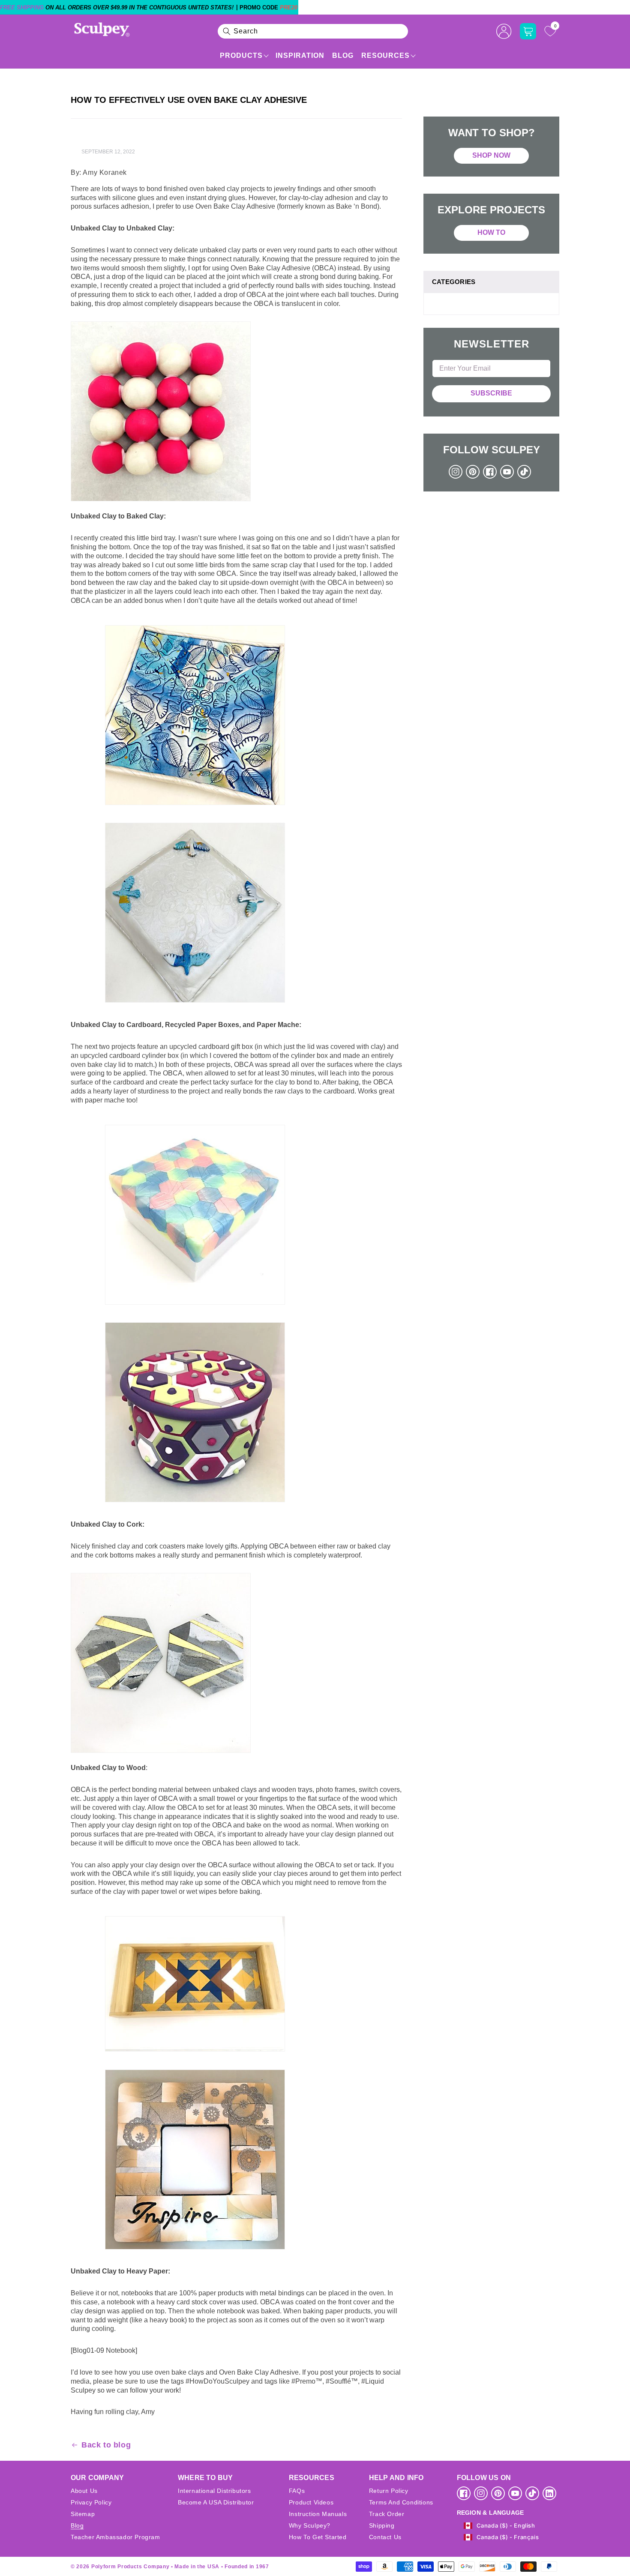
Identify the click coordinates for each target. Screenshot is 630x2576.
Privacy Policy (91, 2502)
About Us (84, 2491)
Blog (343, 55)
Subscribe (491, 393)
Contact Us (385, 2537)
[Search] (227, 31)
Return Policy (389, 2491)
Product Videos (311, 2502)
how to (491, 232)
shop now (491, 155)
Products (241, 55)
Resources (385, 55)
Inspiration (300, 55)
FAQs (297, 2491)
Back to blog (106, 2445)
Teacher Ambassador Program (115, 2537)
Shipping (382, 2525)
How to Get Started (318, 2537)
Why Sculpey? (310, 2525)
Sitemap (83, 2514)
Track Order (387, 2514)
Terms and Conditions (401, 2502)
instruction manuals (318, 2514)
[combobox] (313, 31)
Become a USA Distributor (216, 2502)
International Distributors (214, 2491)
